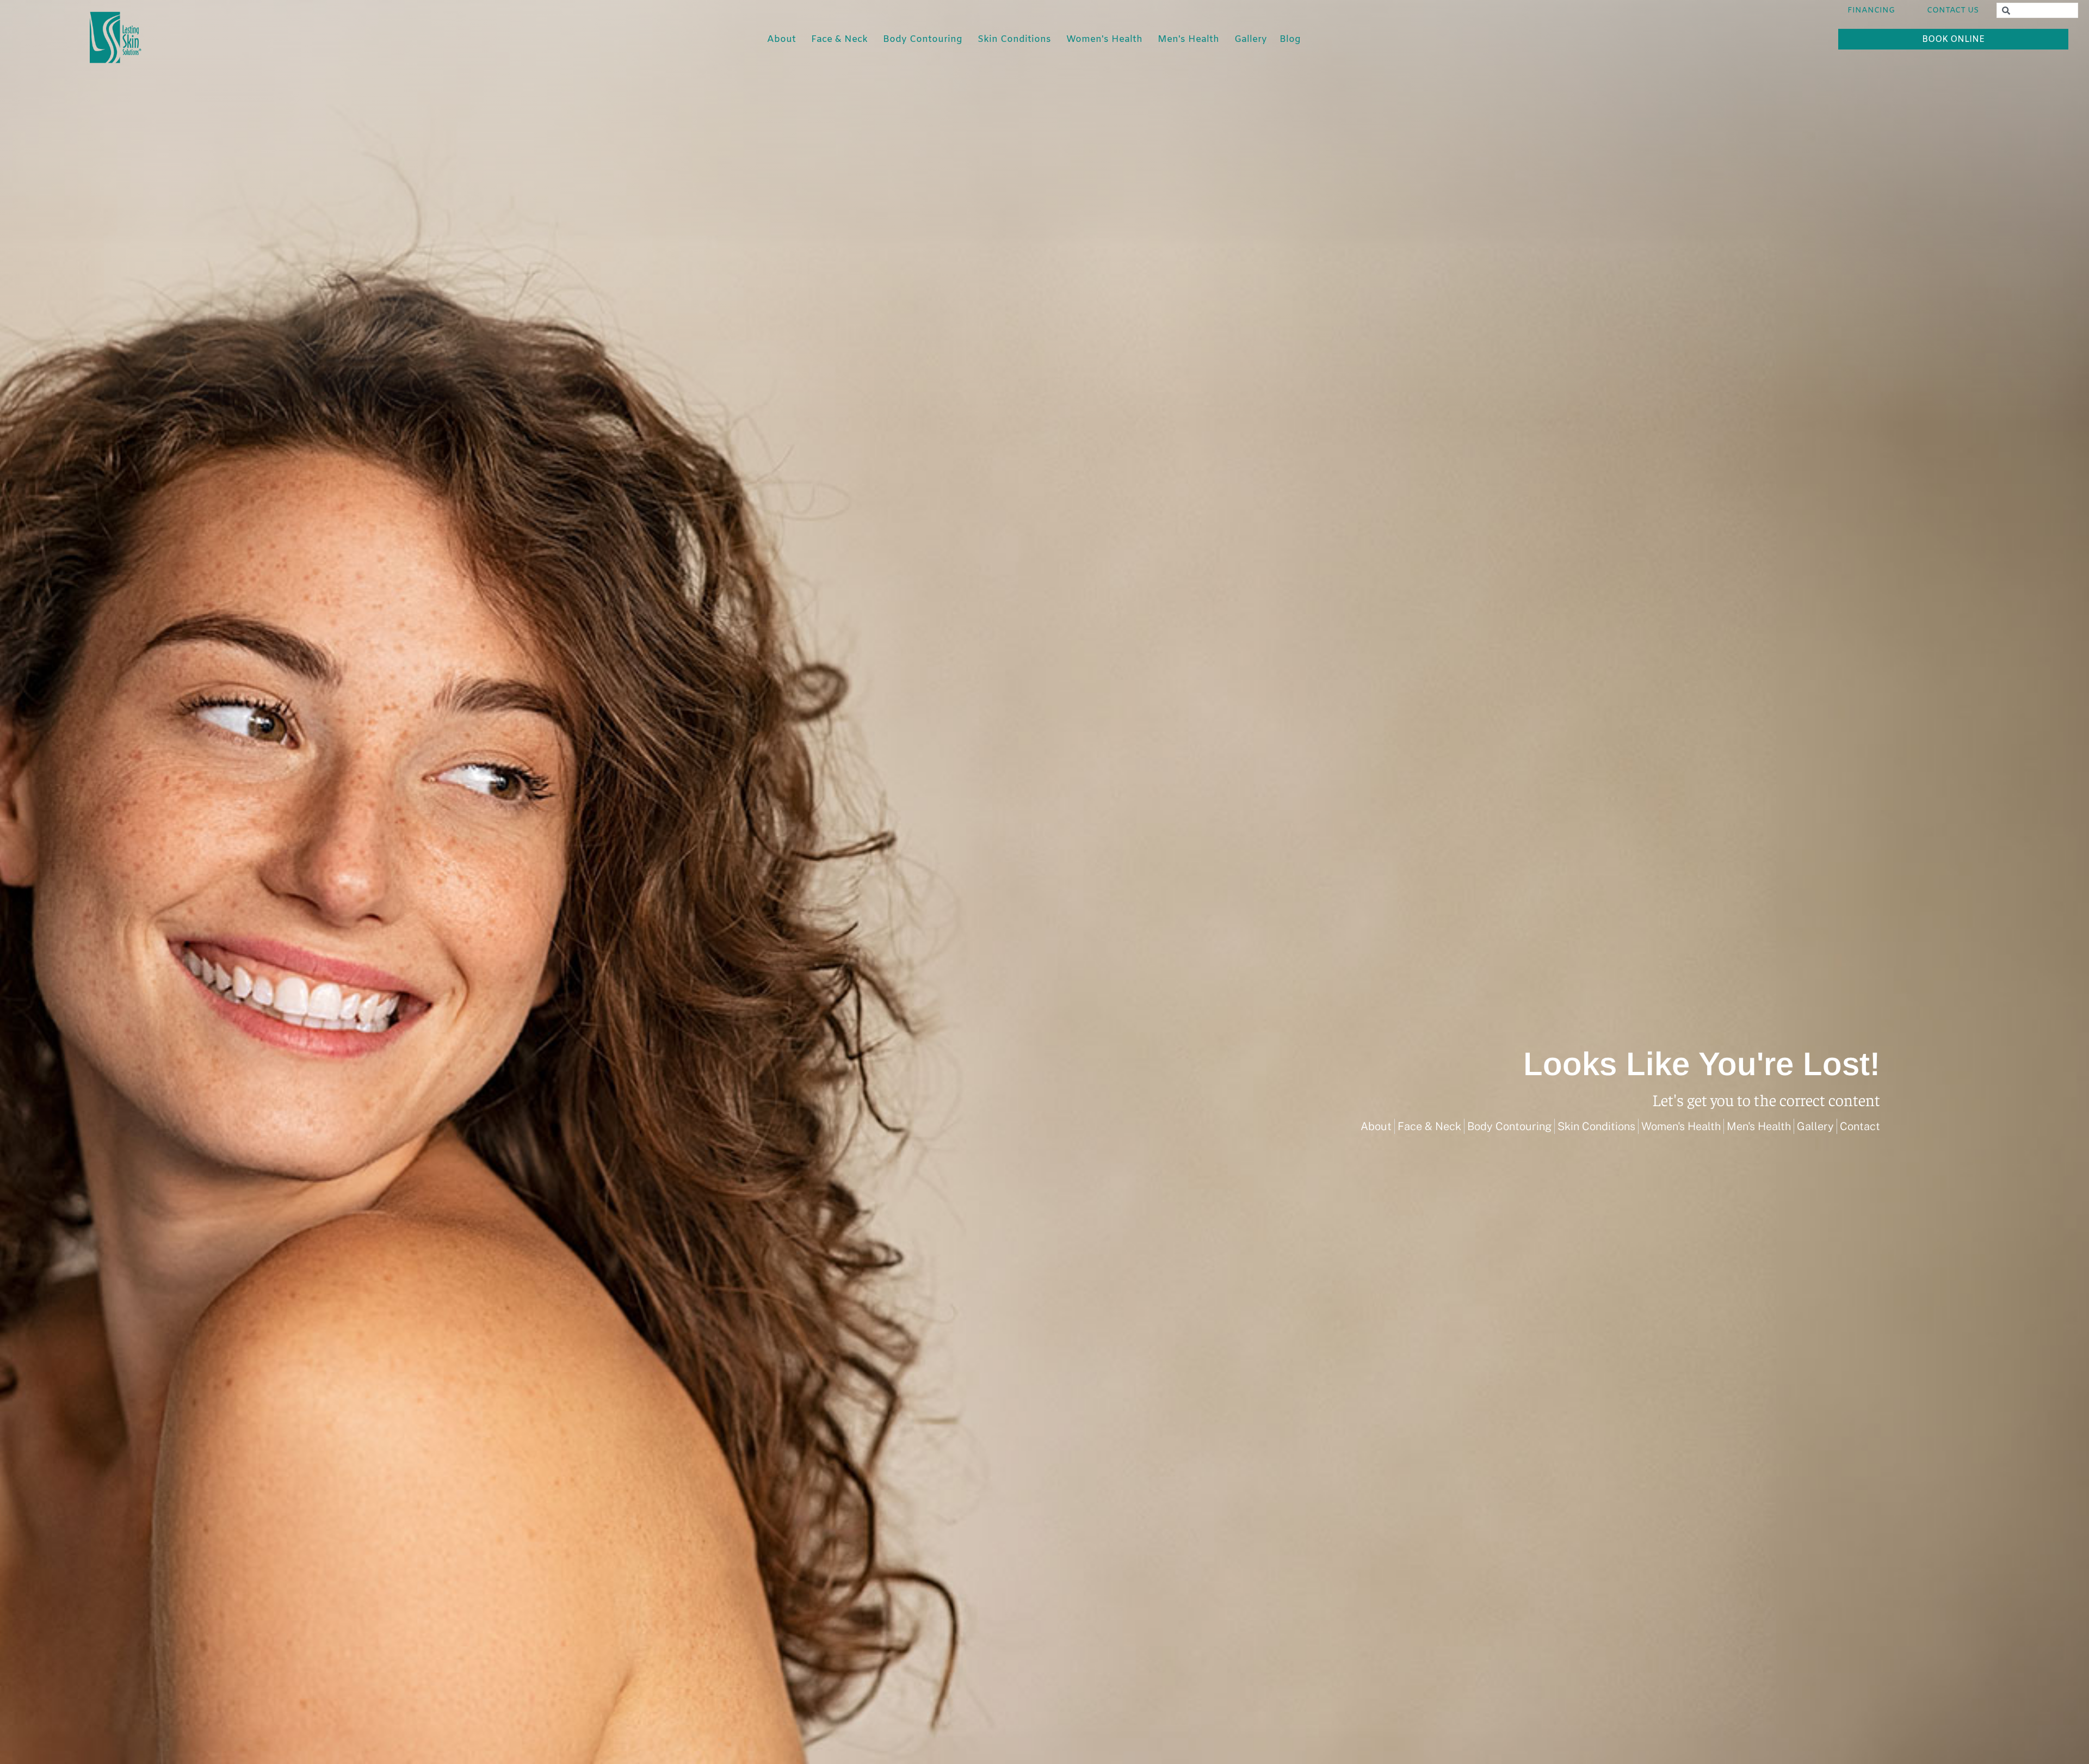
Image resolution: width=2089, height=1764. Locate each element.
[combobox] (2037, 10)
